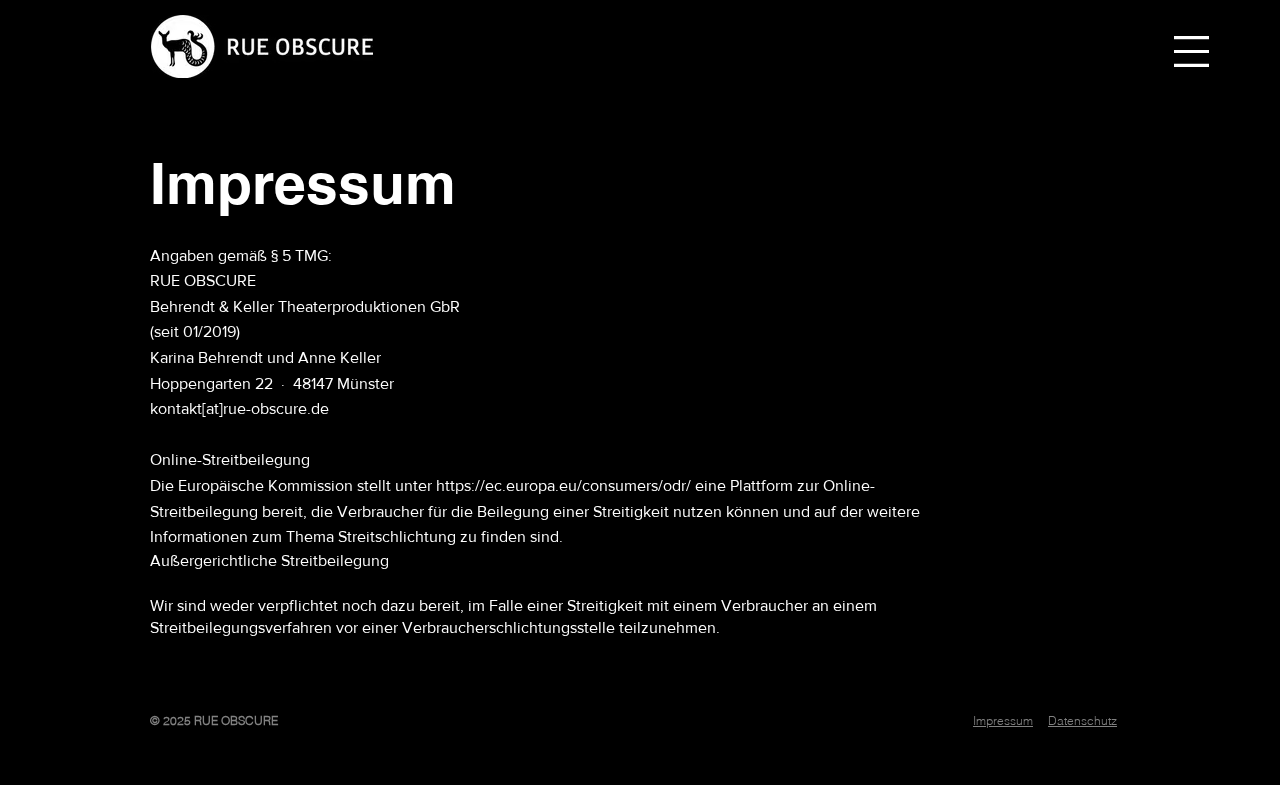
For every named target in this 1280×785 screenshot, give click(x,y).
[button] (1191, 51)
